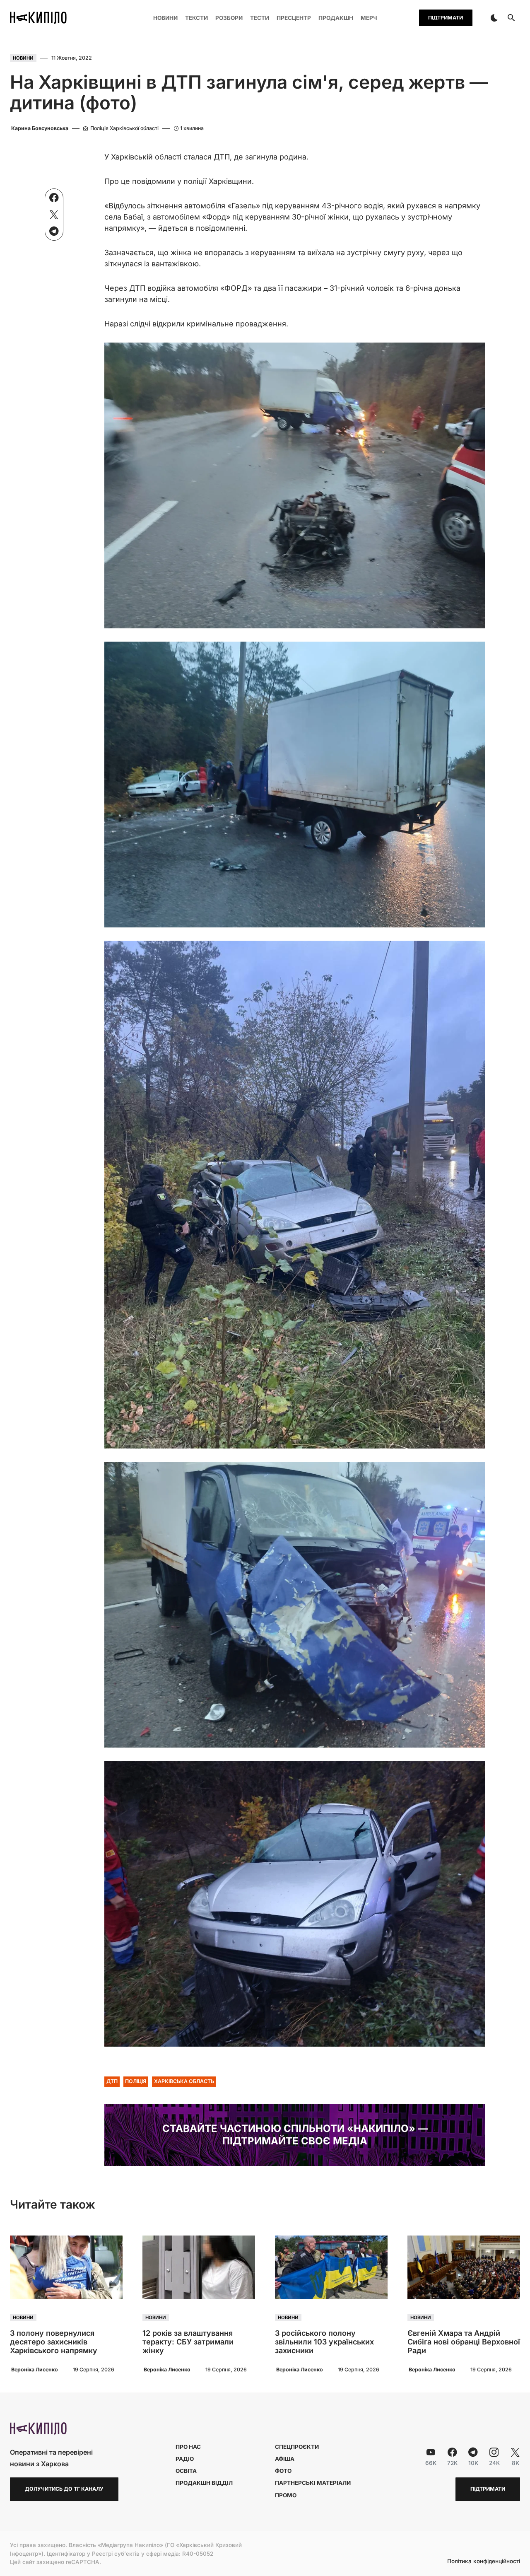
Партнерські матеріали (313, 2483)
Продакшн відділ (204, 2483)
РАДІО (185, 2459)
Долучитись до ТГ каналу (64, 2489)
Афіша (285, 2459)
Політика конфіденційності (484, 2562)
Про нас (188, 2447)
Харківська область (184, 2081)
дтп (112, 2081)
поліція (136, 2081)
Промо (286, 2495)
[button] (494, 18)
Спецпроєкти (297, 2447)
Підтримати (446, 18)
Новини (23, 58)
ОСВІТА (186, 2471)
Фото (283, 2471)
